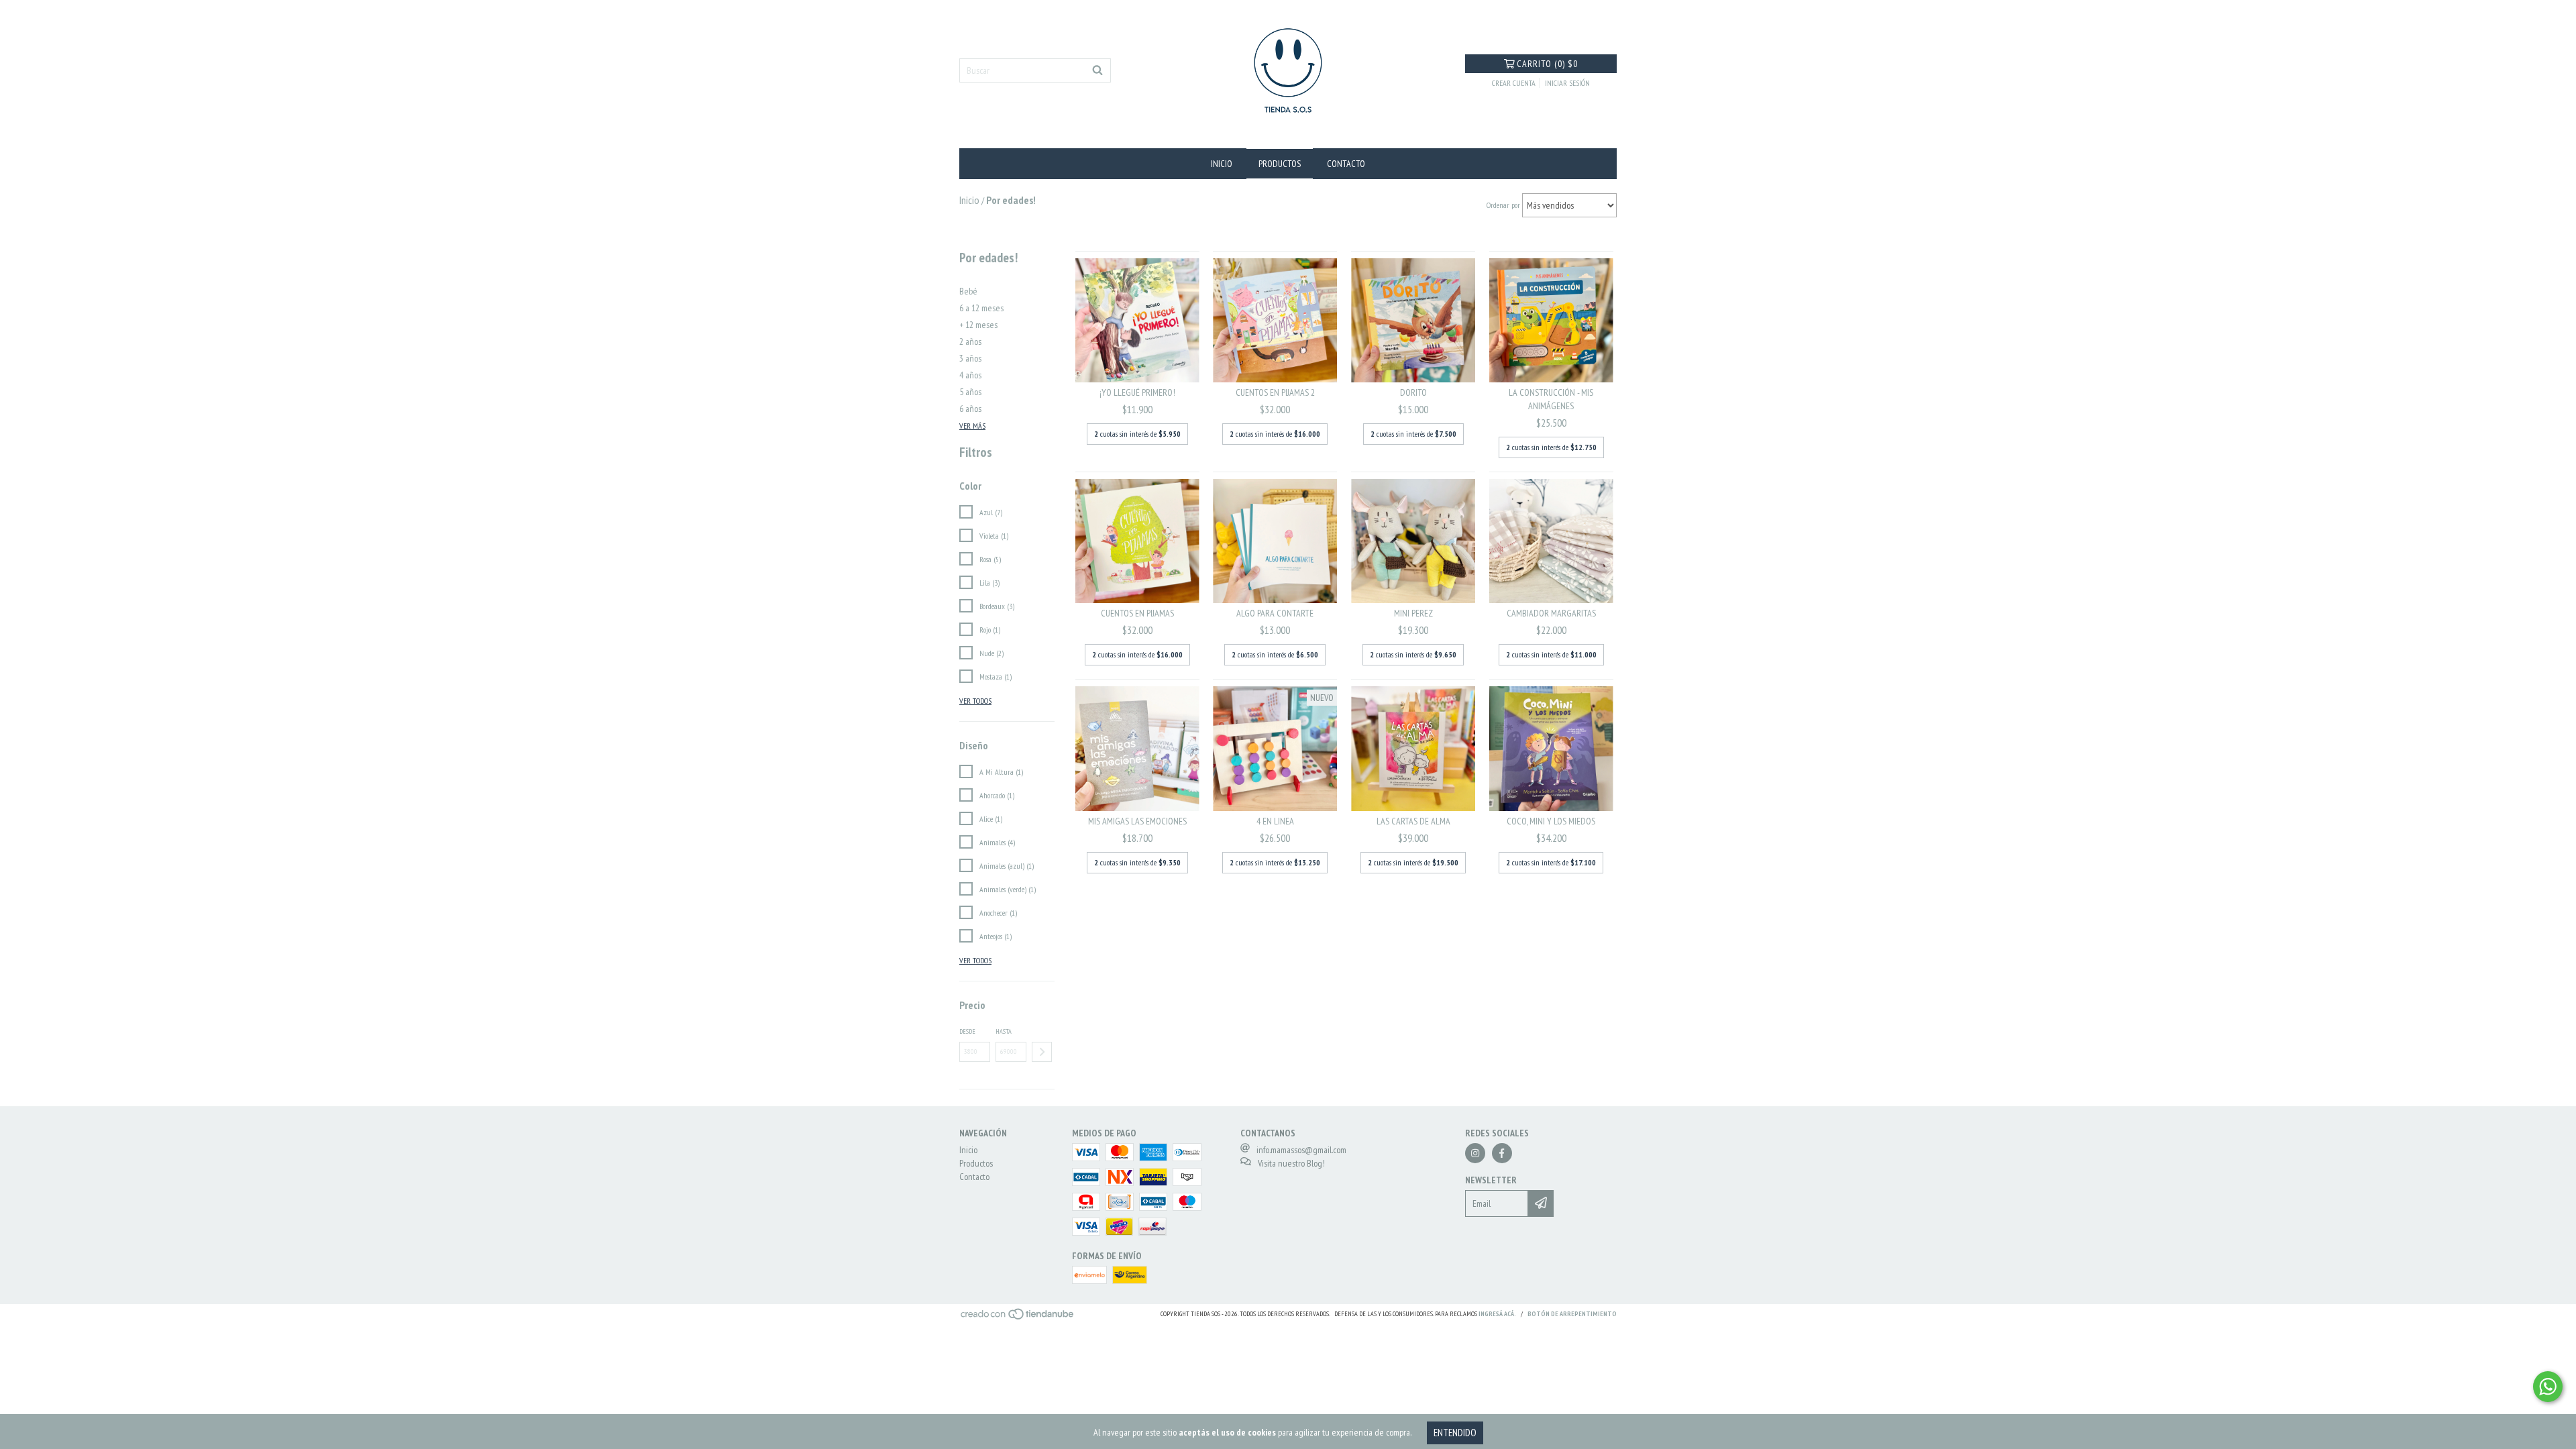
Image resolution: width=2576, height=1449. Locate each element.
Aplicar (1042, 1052)
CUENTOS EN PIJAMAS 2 (1275, 392)
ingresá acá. (1497, 1314)
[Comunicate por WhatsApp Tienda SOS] (2548, 1387)
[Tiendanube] (1018, 1318)
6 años (970, 409)
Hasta (1004, 1031)
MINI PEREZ (1413, 613)
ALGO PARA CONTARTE (1275, 613)
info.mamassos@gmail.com (1301, 1150)
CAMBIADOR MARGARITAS (1551, 613)
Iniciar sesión (1567, 83)
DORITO (1413, 392)
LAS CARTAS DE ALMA (1413, 821)
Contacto (1346, 164)
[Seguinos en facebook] (1502, 1153)
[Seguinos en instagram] (1475, 1153)
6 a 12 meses (981, 308)
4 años (970, 375)
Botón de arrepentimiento (1572, 1314)
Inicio (1222, 164)
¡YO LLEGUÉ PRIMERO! (1137, 392)
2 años (970, 341)
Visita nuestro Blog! (1291, 1163)
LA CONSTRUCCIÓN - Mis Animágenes (1551, 399)
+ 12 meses (978, 325)
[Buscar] (1097, 70)
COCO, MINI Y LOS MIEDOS (1551, 821)
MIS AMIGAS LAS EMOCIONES (1137, 821)
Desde (967, 1031)
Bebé (968, 291)
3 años (970, 358)
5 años (970, 392)
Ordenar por (1503, 205)
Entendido (1455, 1433)
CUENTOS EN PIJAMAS (1137, 613)
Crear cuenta (1514, 83)
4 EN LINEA (1275, 821)
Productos (1280, 164)
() (1547, 64)
